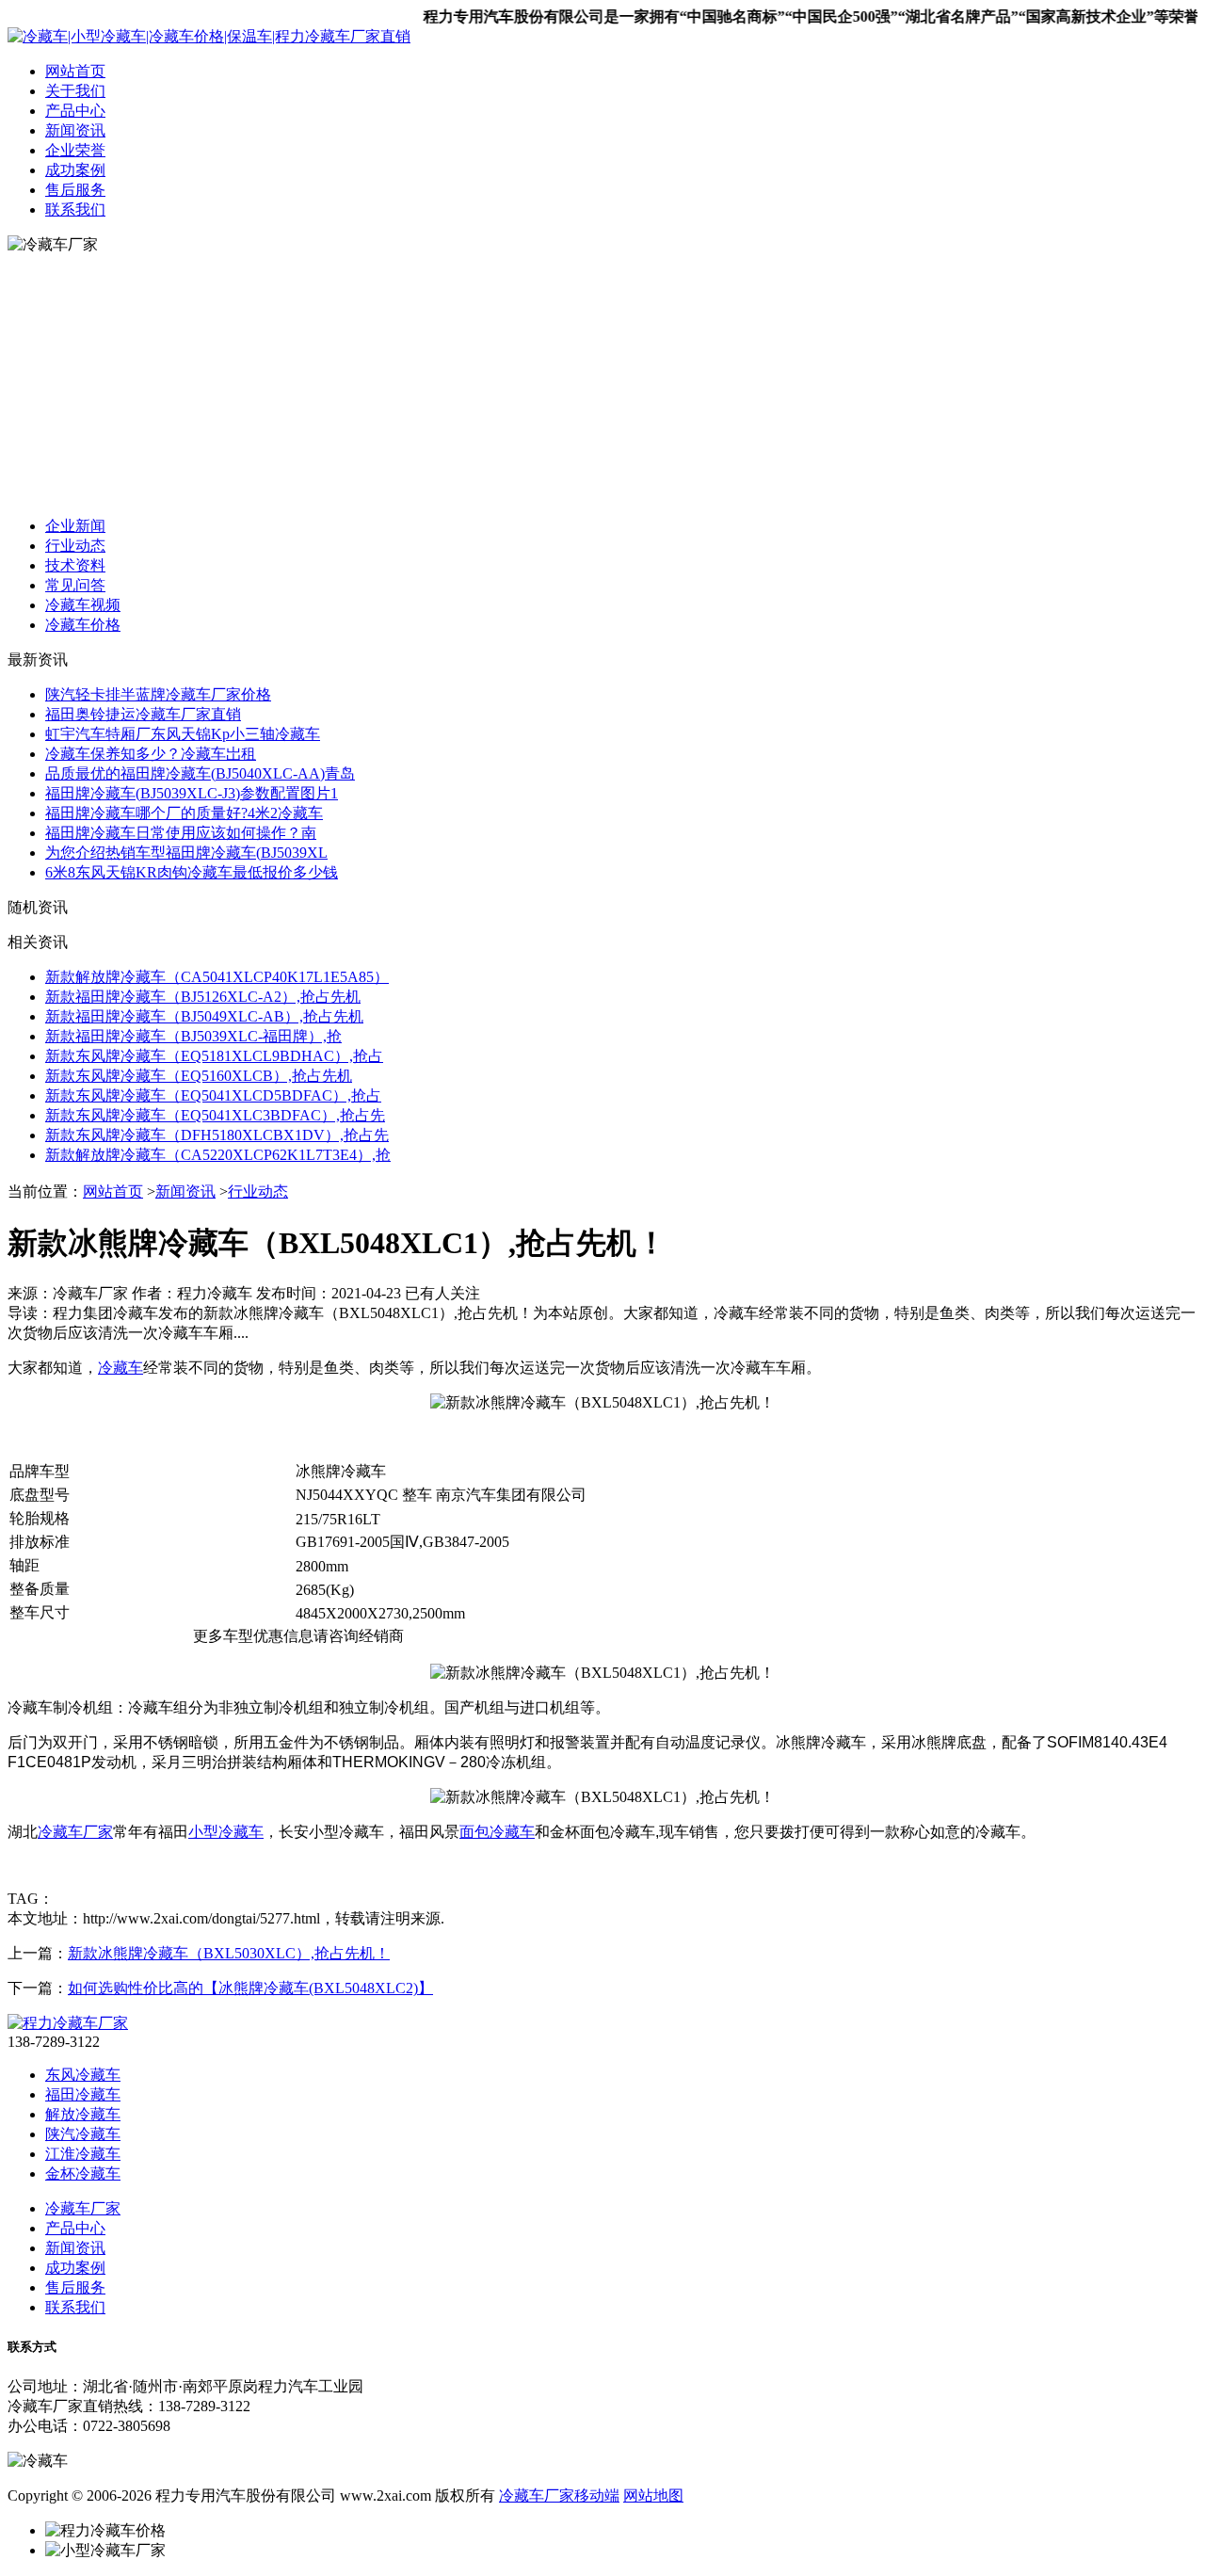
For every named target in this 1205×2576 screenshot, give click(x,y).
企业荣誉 (75, 150)
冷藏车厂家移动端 (559, 2495)
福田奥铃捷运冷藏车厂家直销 (143, 714)
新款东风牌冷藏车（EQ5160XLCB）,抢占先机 (199, 1076)
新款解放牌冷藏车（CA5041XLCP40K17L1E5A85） (217, 977)
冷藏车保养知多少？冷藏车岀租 (151, 754)
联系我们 (75, 209)
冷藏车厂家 (75, 1832)
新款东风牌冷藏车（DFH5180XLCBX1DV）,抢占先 (217, 1135)
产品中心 (75, 111)
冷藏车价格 (83, 625)
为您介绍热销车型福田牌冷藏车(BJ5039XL (186, 853)
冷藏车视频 (83, 605)
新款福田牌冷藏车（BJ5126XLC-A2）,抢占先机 (203, 997)
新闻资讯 (75, 130)
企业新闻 (75, 526)
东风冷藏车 (83, 2075)
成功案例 (75, 170)
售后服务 (75, 190)
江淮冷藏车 (83, 2154)
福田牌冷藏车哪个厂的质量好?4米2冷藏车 (184, 813)
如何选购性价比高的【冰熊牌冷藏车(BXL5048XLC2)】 (250, 1988)
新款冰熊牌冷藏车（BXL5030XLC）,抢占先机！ (229, 1953)
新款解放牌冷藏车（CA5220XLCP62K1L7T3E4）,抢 (218, 1155)
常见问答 (75, 585)
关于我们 (75, 91)
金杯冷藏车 (83, 2173)
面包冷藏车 (497, 1832)
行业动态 (75, 546)
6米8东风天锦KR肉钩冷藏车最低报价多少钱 (192, 872)
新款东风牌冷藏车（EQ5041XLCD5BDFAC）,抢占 (213, 1095)
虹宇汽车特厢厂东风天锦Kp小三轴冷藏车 (183, 734)
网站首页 (75, 71)
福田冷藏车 (83, 2094)
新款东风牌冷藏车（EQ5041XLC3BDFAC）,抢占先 (215, 1115)
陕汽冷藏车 (83, 2134)
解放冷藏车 (83, 2114)
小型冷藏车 (226, 1832)
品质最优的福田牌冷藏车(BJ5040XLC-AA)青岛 (200, 773)
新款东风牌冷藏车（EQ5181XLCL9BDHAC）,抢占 (214, 1056)
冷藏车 (120, 1368)
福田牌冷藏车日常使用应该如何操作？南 (181, 833)
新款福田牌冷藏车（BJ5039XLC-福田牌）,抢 (193, 1036)
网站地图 (653, 2495)
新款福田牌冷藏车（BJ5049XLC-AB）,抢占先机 (204, 1016)
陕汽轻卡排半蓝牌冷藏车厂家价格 (158, 694)
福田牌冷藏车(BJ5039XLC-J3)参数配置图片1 (192, 793)
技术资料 (75, 565)
